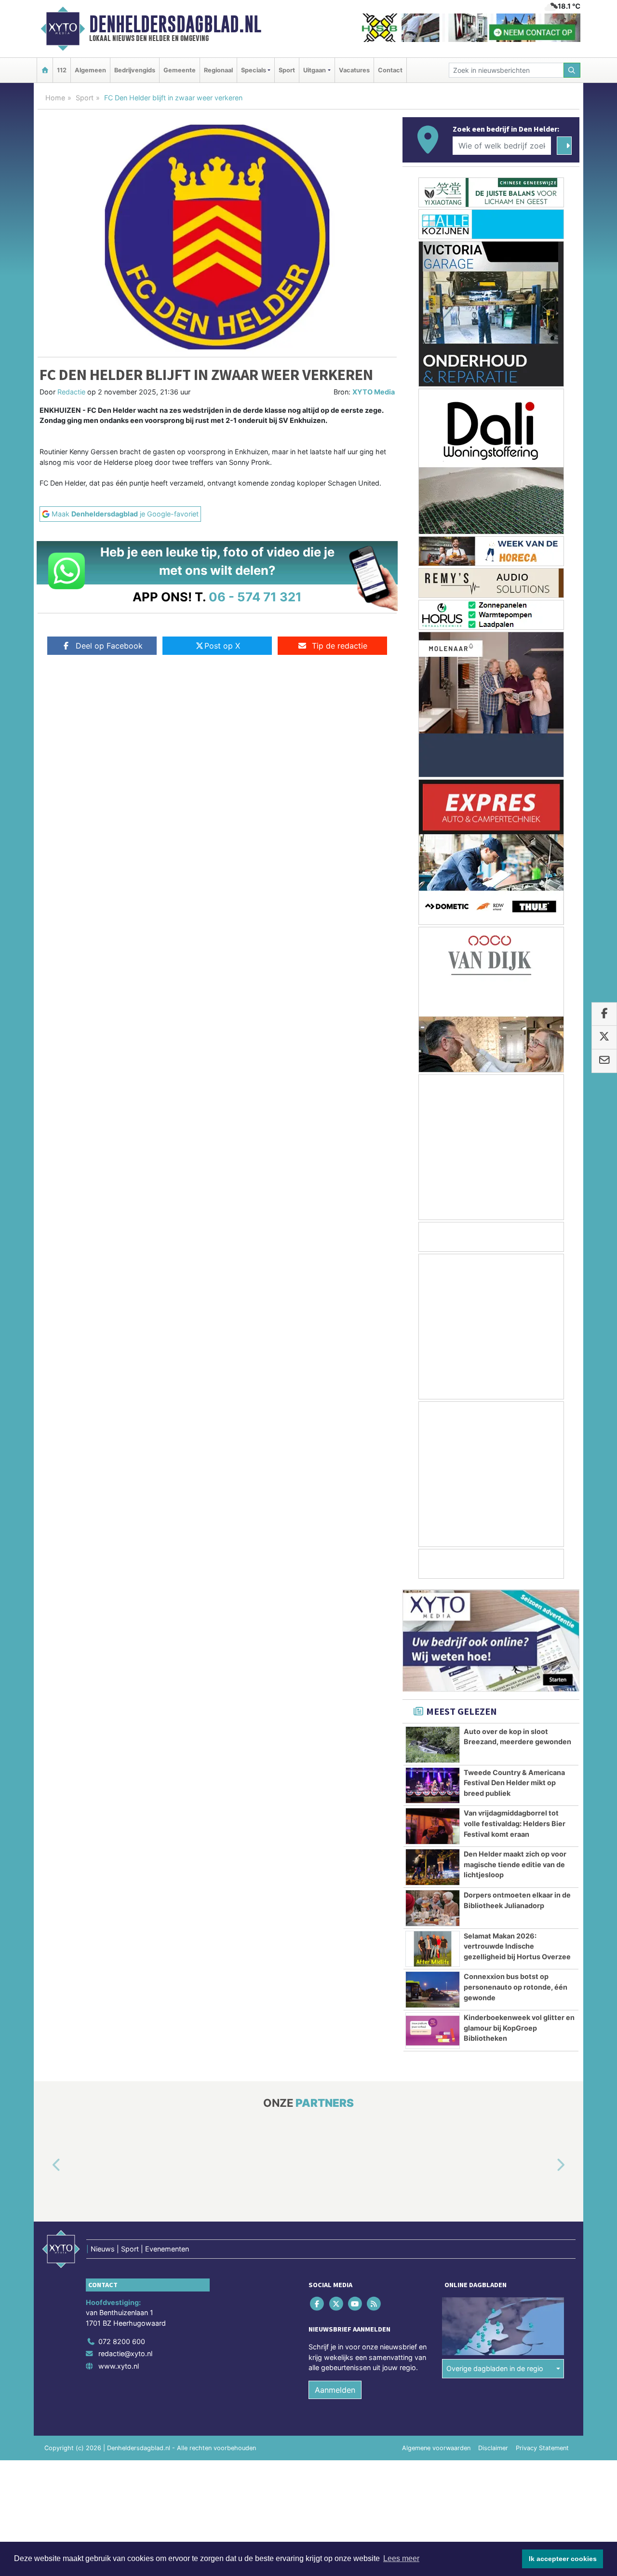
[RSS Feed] (375, 2304)
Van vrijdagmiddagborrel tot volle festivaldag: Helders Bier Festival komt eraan (515, 1823)
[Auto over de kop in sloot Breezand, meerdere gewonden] (433, 1745)
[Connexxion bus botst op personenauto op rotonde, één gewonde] (433, 1990)
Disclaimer (493, 2448)
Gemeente (180, 70)
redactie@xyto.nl (125, 2354)
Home (55, 98)
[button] (45, 2166)
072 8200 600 (122, 2341)
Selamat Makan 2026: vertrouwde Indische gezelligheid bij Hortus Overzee (517, 1946)
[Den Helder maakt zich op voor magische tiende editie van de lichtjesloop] (433, 1867)
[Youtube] (355, 2304)
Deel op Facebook (109, 646)
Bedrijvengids (135, 70)
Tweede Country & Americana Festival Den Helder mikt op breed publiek (514, 1783)
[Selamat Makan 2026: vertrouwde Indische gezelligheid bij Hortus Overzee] (433, 1949)
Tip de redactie (340, 646)
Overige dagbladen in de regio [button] (495, 2369)
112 (62, 70)
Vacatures (354, 70)
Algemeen (90, 70)
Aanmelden (335, 2390)
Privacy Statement (542, 2448)
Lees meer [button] (401, 2558)
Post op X (222, 646)
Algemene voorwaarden (436, 2448)
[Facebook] (318, 2304)
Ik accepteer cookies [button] (563, 2559)
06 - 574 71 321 (255, 597)
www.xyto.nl (119, 2366)
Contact (390, 70)
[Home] (45, 70)
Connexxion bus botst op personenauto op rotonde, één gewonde (516, 1987)
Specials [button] (254, 70)
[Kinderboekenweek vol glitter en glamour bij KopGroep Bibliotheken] (433, 2031)
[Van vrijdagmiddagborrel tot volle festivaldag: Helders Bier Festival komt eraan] (433, 1826)
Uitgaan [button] (315, 70)
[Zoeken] (572, 70)
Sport (287, 70)
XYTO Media (374, 392)
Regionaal (218, 70)
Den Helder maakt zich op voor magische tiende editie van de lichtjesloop (515, 1864)
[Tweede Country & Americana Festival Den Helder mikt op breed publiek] (433, 1786)
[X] (337, 2304)
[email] (604, 1061)
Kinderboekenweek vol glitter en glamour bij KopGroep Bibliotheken (519, 2028)
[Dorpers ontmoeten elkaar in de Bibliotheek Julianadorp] (433, 1908)
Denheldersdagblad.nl (175, 24)
